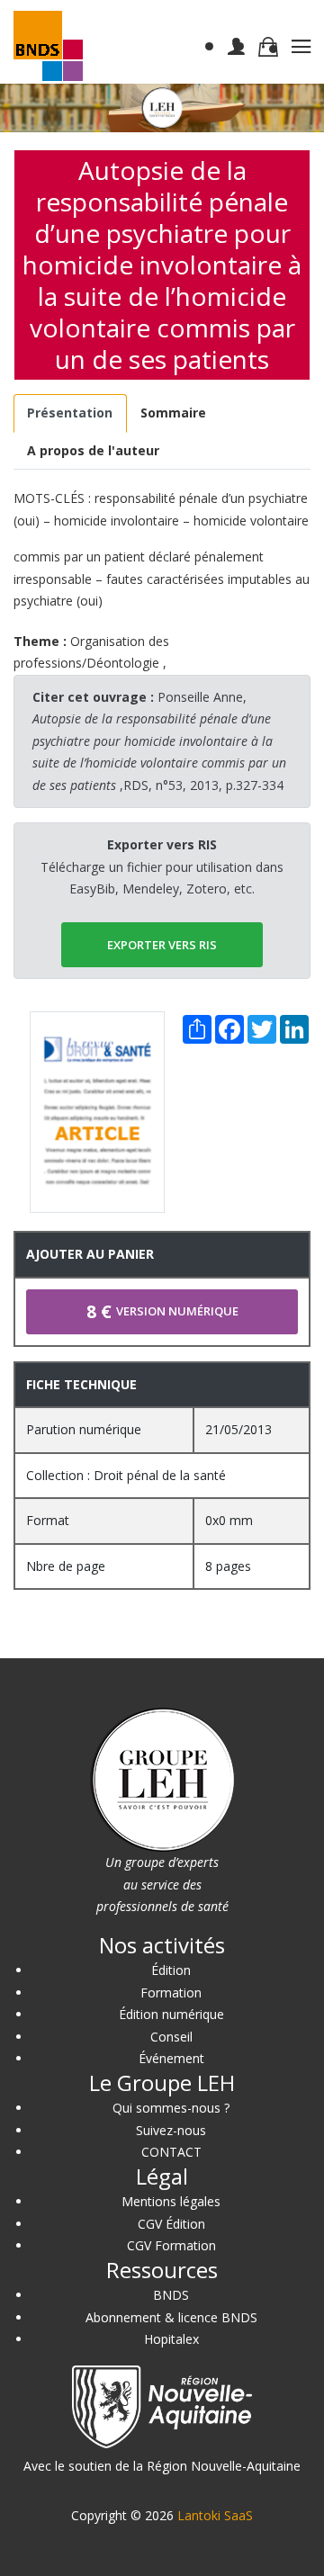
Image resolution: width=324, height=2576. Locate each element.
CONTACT (171, 2152)
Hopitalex (171, 2339)
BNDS (171, 2295)
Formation (171, 1993)
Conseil (171, 2037)
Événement (171, 2058)
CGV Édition (171, 2224)
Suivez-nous (171, 2130)
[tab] (70, 413)
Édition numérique (171, 2014)
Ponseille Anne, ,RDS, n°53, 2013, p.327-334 (159, 741)
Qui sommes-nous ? (171, 2108)
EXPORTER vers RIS (162, 945)
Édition (171, 1970)
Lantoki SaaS (215, 2515)
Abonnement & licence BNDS (171, 2317)
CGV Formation (171, 2245)
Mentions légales (171, 2201)
